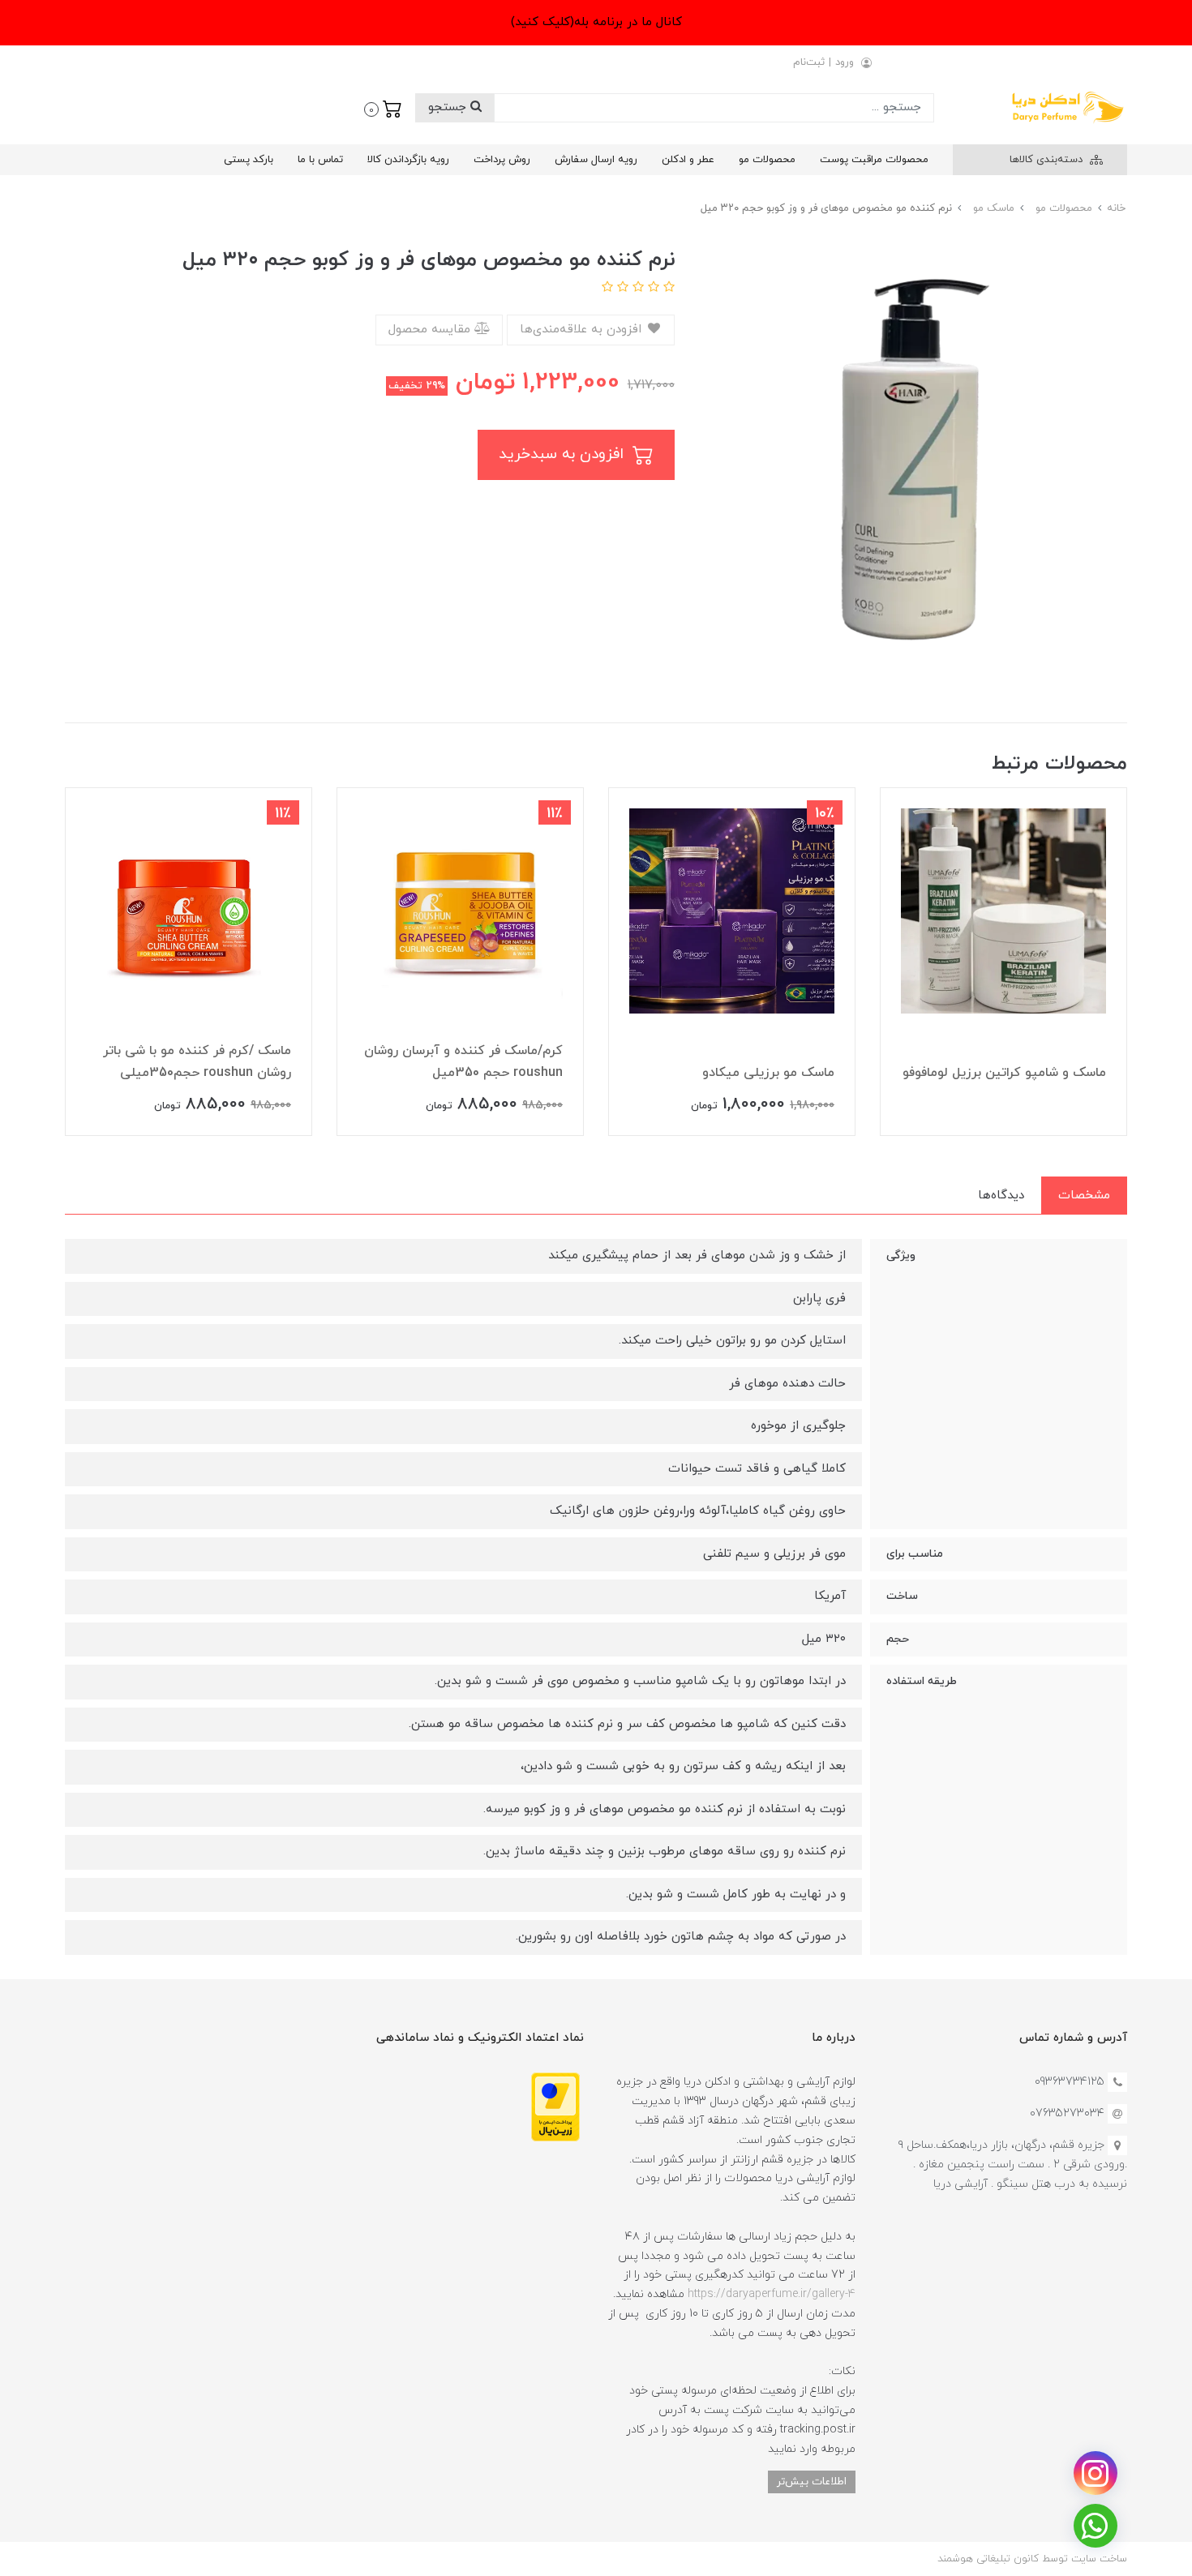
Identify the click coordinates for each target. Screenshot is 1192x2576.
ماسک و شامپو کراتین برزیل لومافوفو (1004, 1073)
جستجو (449, 107)
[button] (383, 108)
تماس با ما (320, 160)
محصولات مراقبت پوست (874, 160)
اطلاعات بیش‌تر (812, 2482)
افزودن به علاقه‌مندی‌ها (583, 330)
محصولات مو (767, 160)
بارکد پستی (249, 160)
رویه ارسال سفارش (596, 160)
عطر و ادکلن (688, 160)
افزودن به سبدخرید (564, 454)
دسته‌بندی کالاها (1048, 160)
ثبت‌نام (809, 62)
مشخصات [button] (1084, 1196)
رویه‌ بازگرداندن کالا (408, 160)
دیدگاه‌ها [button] (1001, 1196)
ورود (845, 62)
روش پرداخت (502, 160)
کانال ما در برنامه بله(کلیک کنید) (596, 22)
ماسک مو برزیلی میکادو (768, 1073)
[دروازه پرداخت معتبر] (555, 2106)
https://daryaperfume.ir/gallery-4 (772, 2294)
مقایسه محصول (431, 330)
